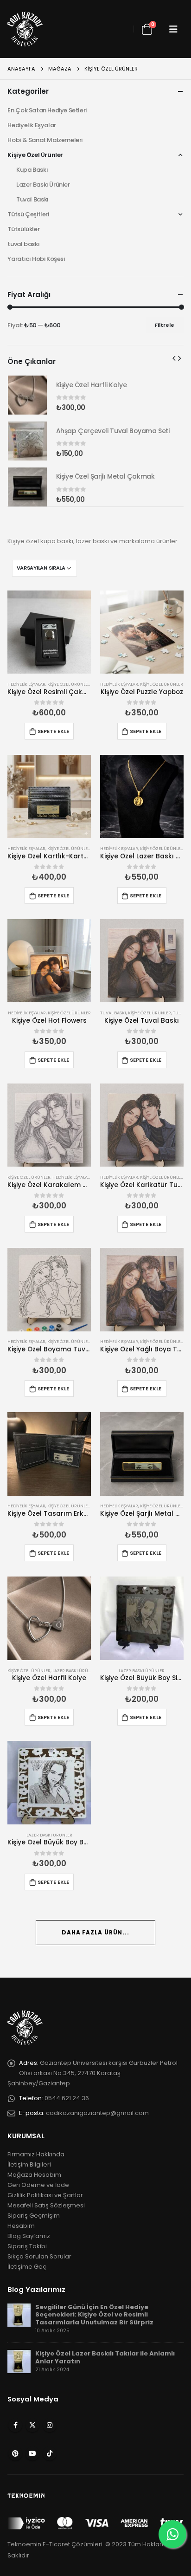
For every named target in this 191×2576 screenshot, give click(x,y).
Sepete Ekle (53, 731)
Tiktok (50, 2453)
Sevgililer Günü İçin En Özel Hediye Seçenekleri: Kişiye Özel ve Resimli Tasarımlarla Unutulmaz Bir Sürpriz (94, 2315)
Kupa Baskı (32, 170)
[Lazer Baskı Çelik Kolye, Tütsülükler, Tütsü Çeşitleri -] (25, 29)
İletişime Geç (27, 2267)
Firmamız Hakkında (36, 2154)
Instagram (50, 2425)
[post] (19, 2314)
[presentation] (174, 358)
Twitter (32, 2425)
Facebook (15, 2425)
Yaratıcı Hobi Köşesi (36, 259)
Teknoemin (24, 2544)
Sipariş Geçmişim (34, 2216)
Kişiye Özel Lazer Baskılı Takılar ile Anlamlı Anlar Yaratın (105, 2357)
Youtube (32, 2453)
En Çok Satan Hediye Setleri (47, 110)
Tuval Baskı (113, 1013)
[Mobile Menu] (173, 29)
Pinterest (15, 2453)
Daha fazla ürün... (95, 1932)
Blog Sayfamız (29, 2236)
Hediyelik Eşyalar (26, 684)
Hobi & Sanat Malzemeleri (45, 140)
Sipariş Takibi (27, 2246)
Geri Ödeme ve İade (38, 2185)
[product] (49, 632)
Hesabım (21, 2226)
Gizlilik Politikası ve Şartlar (45, 2195)
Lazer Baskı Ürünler (75, 1671)
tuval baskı (23, 244)
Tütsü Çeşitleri (28, 214)
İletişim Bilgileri (29, 2164)
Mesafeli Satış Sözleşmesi (46, 2205)
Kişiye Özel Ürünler (69, 684)
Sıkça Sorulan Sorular (39, 2256)
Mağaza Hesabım (34, 2175)
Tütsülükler (23, 229)
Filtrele (165, 325)
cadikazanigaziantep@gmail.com (97, 2113)
